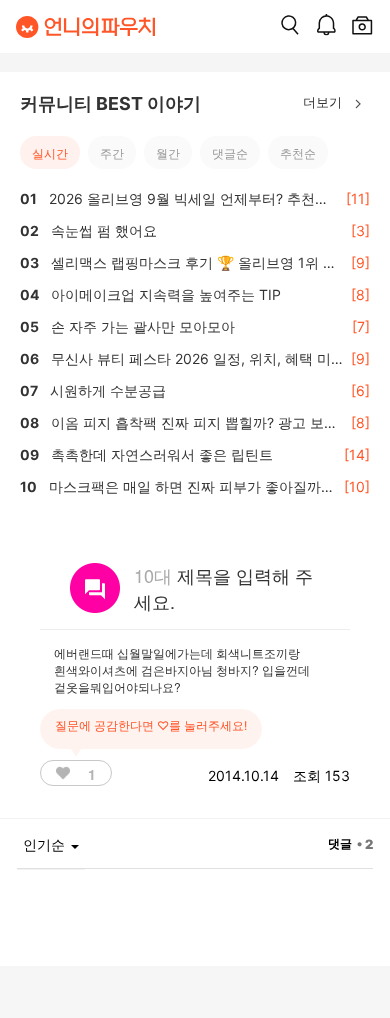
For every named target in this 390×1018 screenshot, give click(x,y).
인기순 (46, 844)
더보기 (324, 101)
